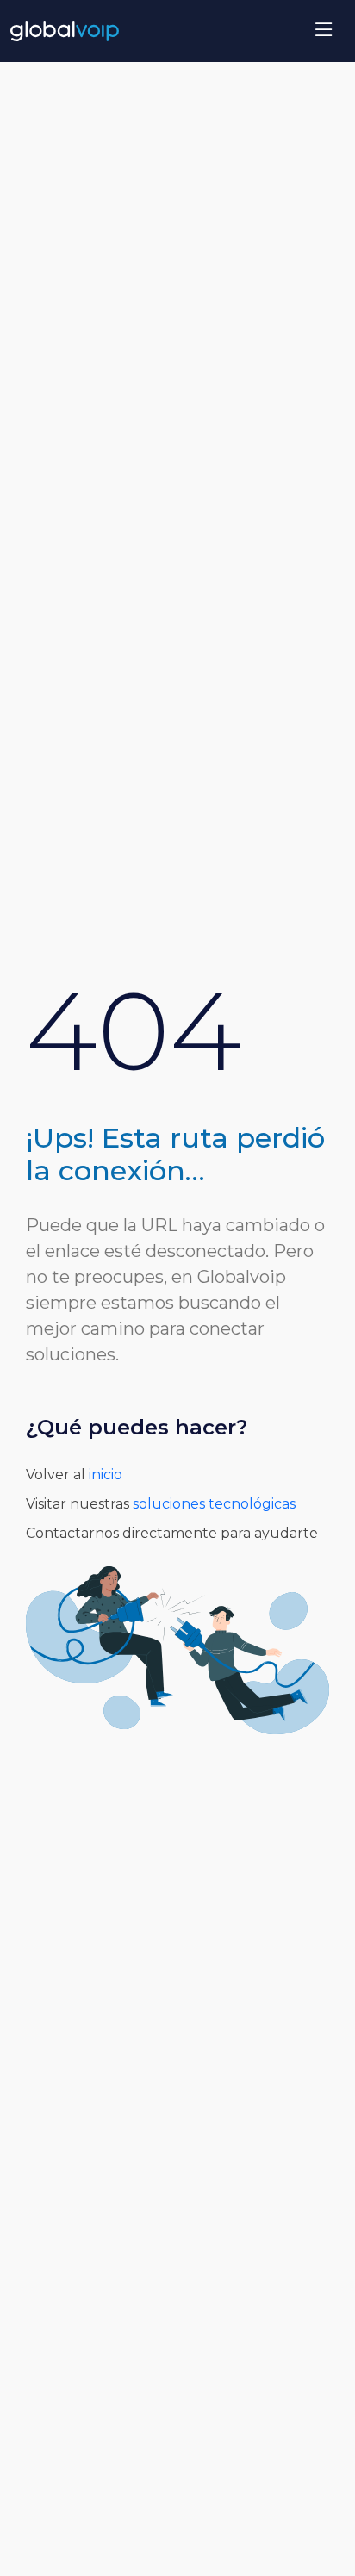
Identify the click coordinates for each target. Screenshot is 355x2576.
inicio (104, 1475)
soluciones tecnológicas (212, 1504)
